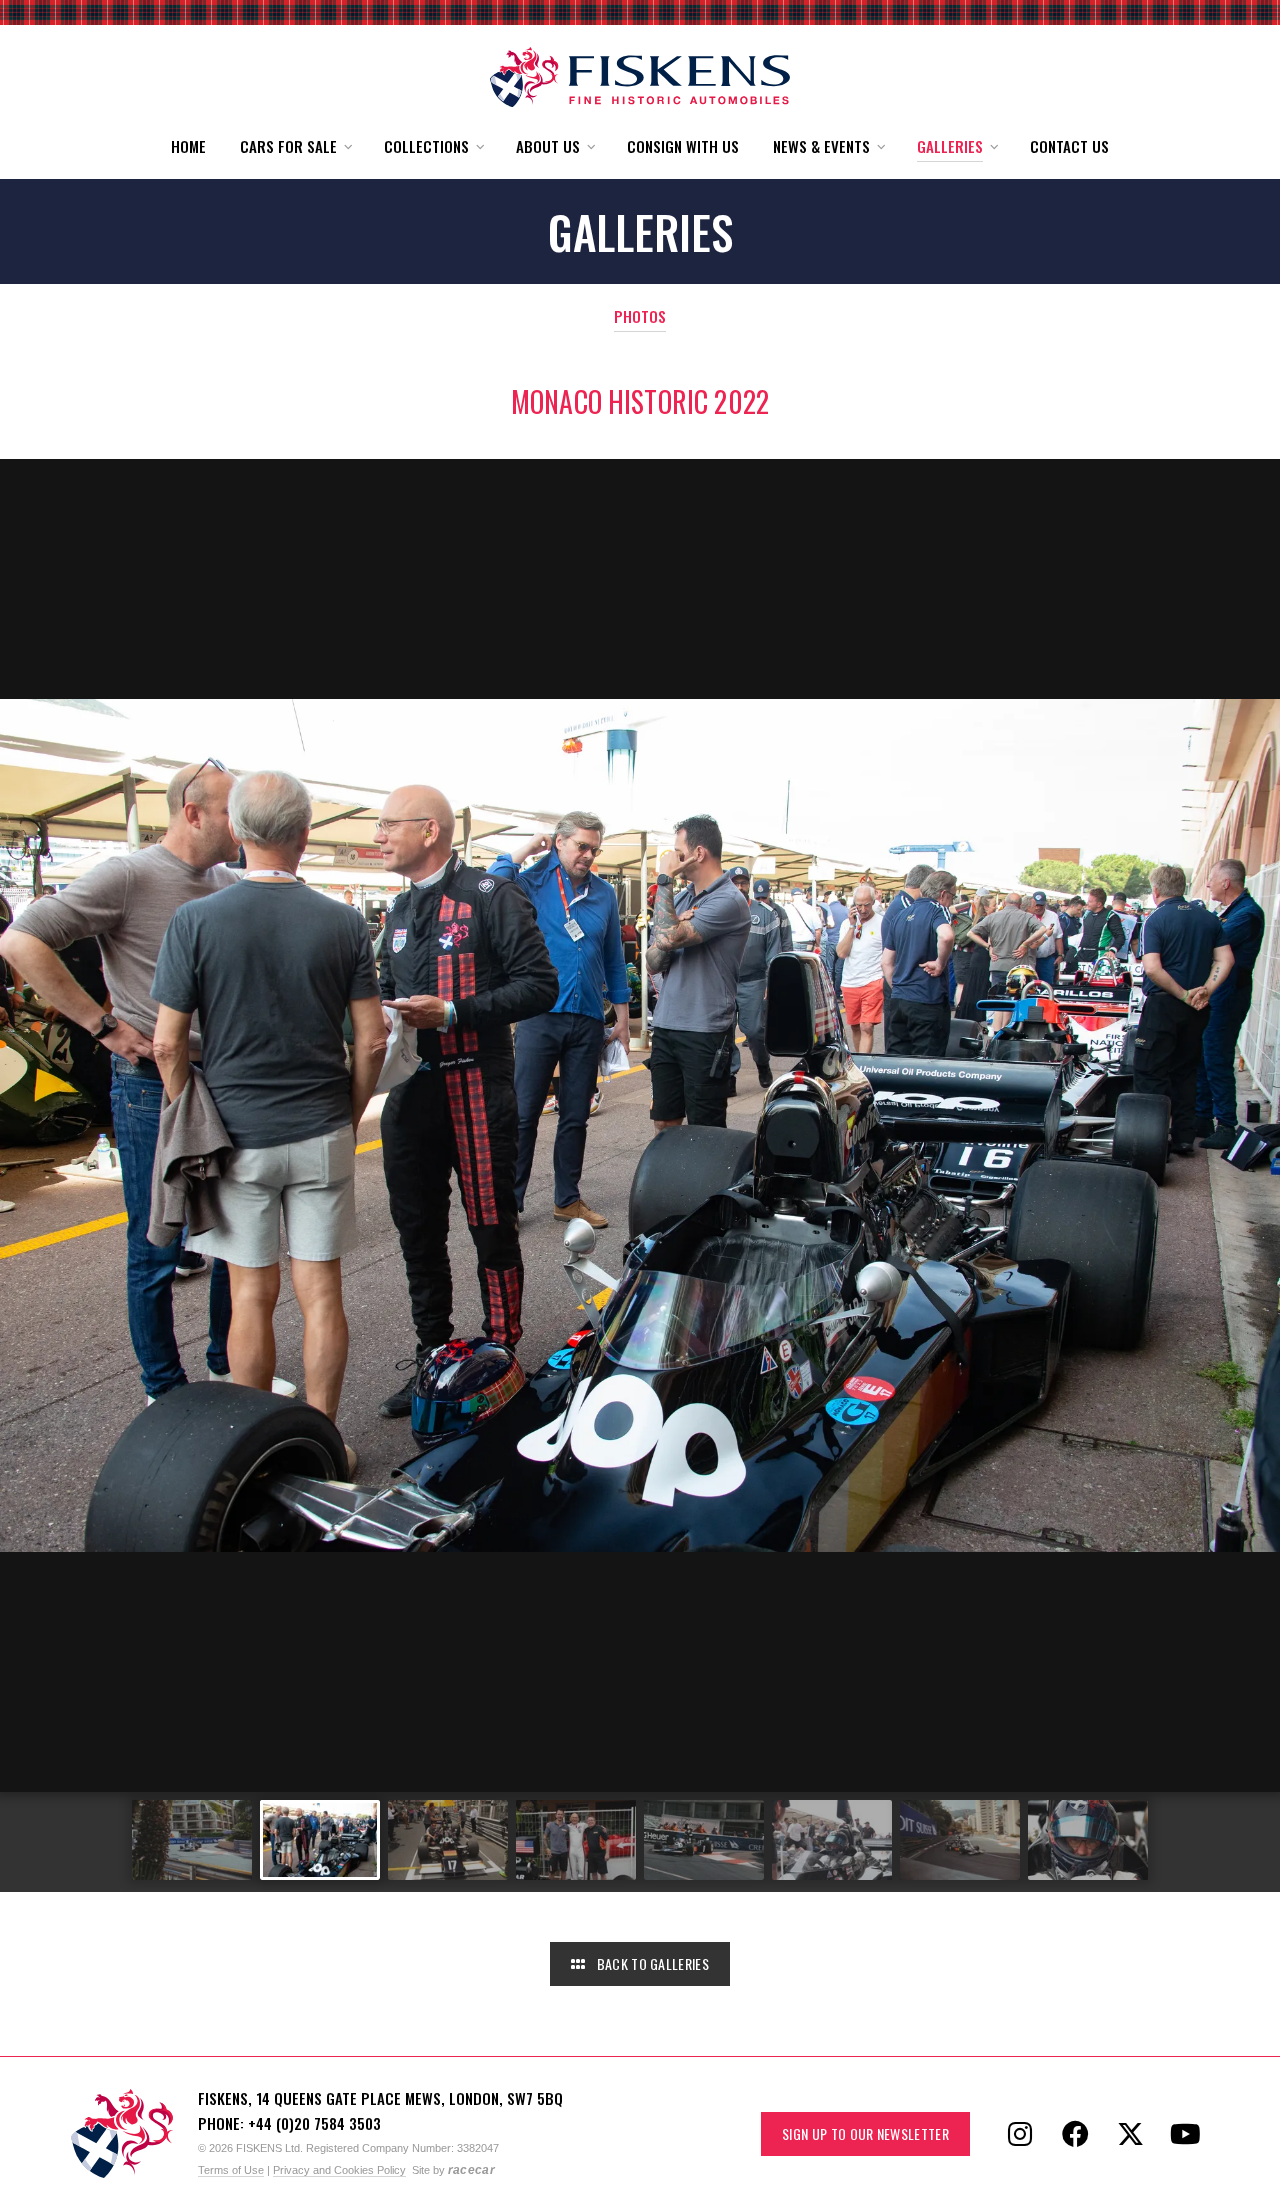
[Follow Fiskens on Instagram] (1020, 2134)
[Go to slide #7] (960, 1840)
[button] (295, 146)
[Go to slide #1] (192, 1840)
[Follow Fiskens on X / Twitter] (1130, 2134)
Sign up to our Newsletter (865, 2133)
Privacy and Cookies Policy (339, 2170)
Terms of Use (231, 2170)
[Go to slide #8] (1088, 1840)
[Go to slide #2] (320, 1840)
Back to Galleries (651, 1963)
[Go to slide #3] (448, 1840)
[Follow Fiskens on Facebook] (1075, 2134)
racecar (471, 2170)
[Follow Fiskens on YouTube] (1185, 2134)
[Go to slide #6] (832, 1840)
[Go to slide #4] (576, 1840)
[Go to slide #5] (704, 1840)
